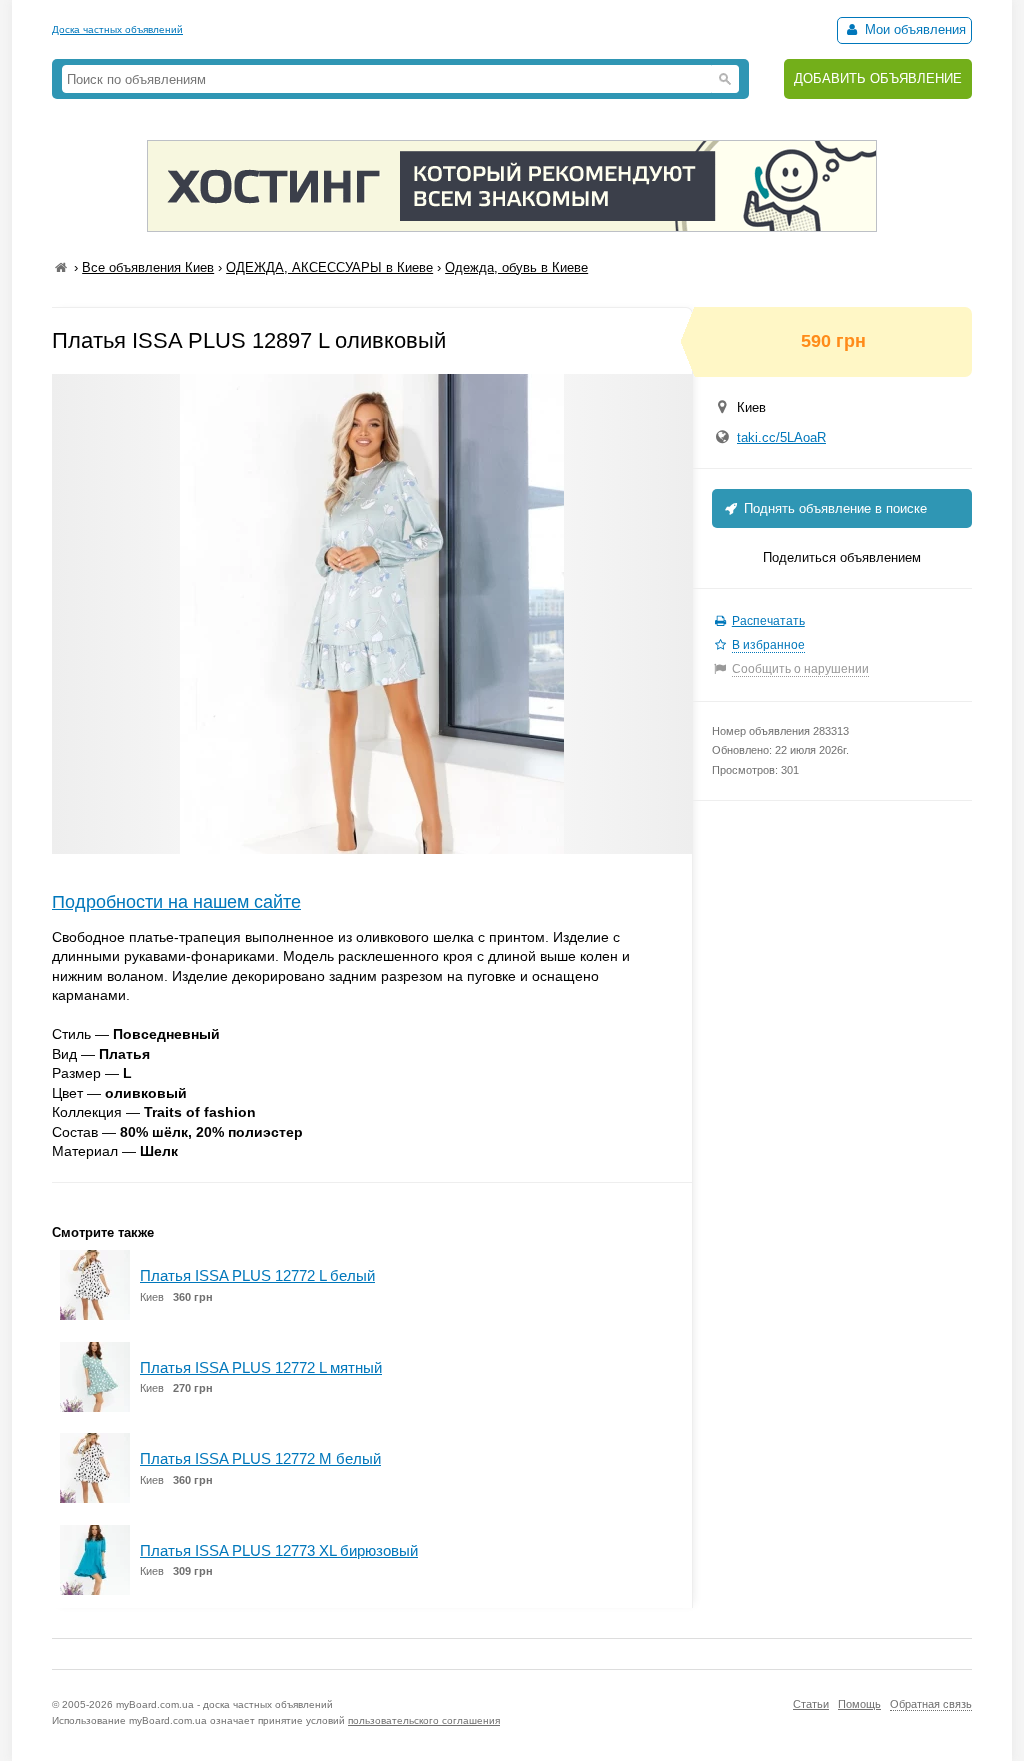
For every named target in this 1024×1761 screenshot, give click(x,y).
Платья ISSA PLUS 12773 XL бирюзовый (279, 1550)
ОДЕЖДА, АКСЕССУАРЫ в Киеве (329, 267)
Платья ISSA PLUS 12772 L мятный (261, 1367)
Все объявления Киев (148, 267)
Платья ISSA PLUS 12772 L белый (257, 1275)
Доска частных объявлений (117, 29)
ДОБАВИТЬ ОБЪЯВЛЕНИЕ (878, 78)
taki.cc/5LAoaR (781, 437)
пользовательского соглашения (424, 1720)
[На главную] (61, 267)
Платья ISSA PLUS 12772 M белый (260, 1458)
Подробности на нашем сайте (176, 902)
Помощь (859, 1704)
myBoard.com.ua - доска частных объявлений (224, 1704)
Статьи (811, 1704)
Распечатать (768, 621)
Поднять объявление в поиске (833, 508)
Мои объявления (913, 29)
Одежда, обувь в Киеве (516, 267)
